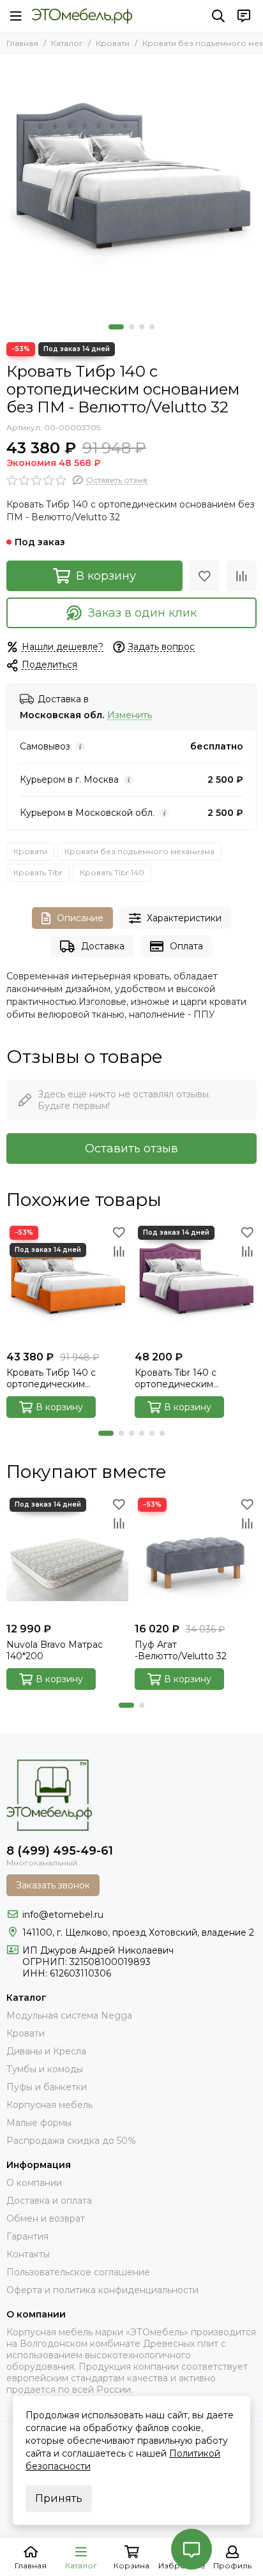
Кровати (113, 43)
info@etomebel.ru (63, 1915)
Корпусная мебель (49, 2105)
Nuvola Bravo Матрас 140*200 (55, 1650)
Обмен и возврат (46, 2218)
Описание (80, 918)
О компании (34, 2183)
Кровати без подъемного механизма (139, 851)
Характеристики (184, 918)
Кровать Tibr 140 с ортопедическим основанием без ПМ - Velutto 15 (185, 1378)
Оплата (186, 946)
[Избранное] (204, 576)
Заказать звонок (53, 1885)
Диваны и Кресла (46, 2051)
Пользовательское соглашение (78, 2272)
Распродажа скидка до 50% (71, 2141)
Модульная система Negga (69, 2015)
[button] (116, 327)
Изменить (130, 715)
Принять (59, 2498)
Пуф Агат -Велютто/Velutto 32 (181, 1650)
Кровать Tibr (38, 872)
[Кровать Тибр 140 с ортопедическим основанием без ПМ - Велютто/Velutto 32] (131, 186)
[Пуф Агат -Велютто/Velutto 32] (196, 1555)
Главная (22, 43)
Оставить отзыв (131, 1149)
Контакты (28, 2254)
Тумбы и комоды (45, 2069)
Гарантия (27, 2236)
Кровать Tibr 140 (112, 872)
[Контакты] (244, 16)
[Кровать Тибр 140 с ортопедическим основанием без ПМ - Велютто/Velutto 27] (67, 1284)
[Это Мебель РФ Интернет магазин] (82, 16)
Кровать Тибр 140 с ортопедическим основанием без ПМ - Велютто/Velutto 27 (56, 1378)
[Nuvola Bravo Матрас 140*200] (67, 1555)
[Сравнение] (241, 576)
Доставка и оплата (49, 2201)
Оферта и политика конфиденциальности (102, 2290)
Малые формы (39, 2123)
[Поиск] (218, 16)
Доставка (103, 946)
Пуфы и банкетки (47, 2087)
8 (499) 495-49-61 (60, 1851)
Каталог (67, 43)
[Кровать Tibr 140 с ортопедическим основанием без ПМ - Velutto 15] (196, 1284)
